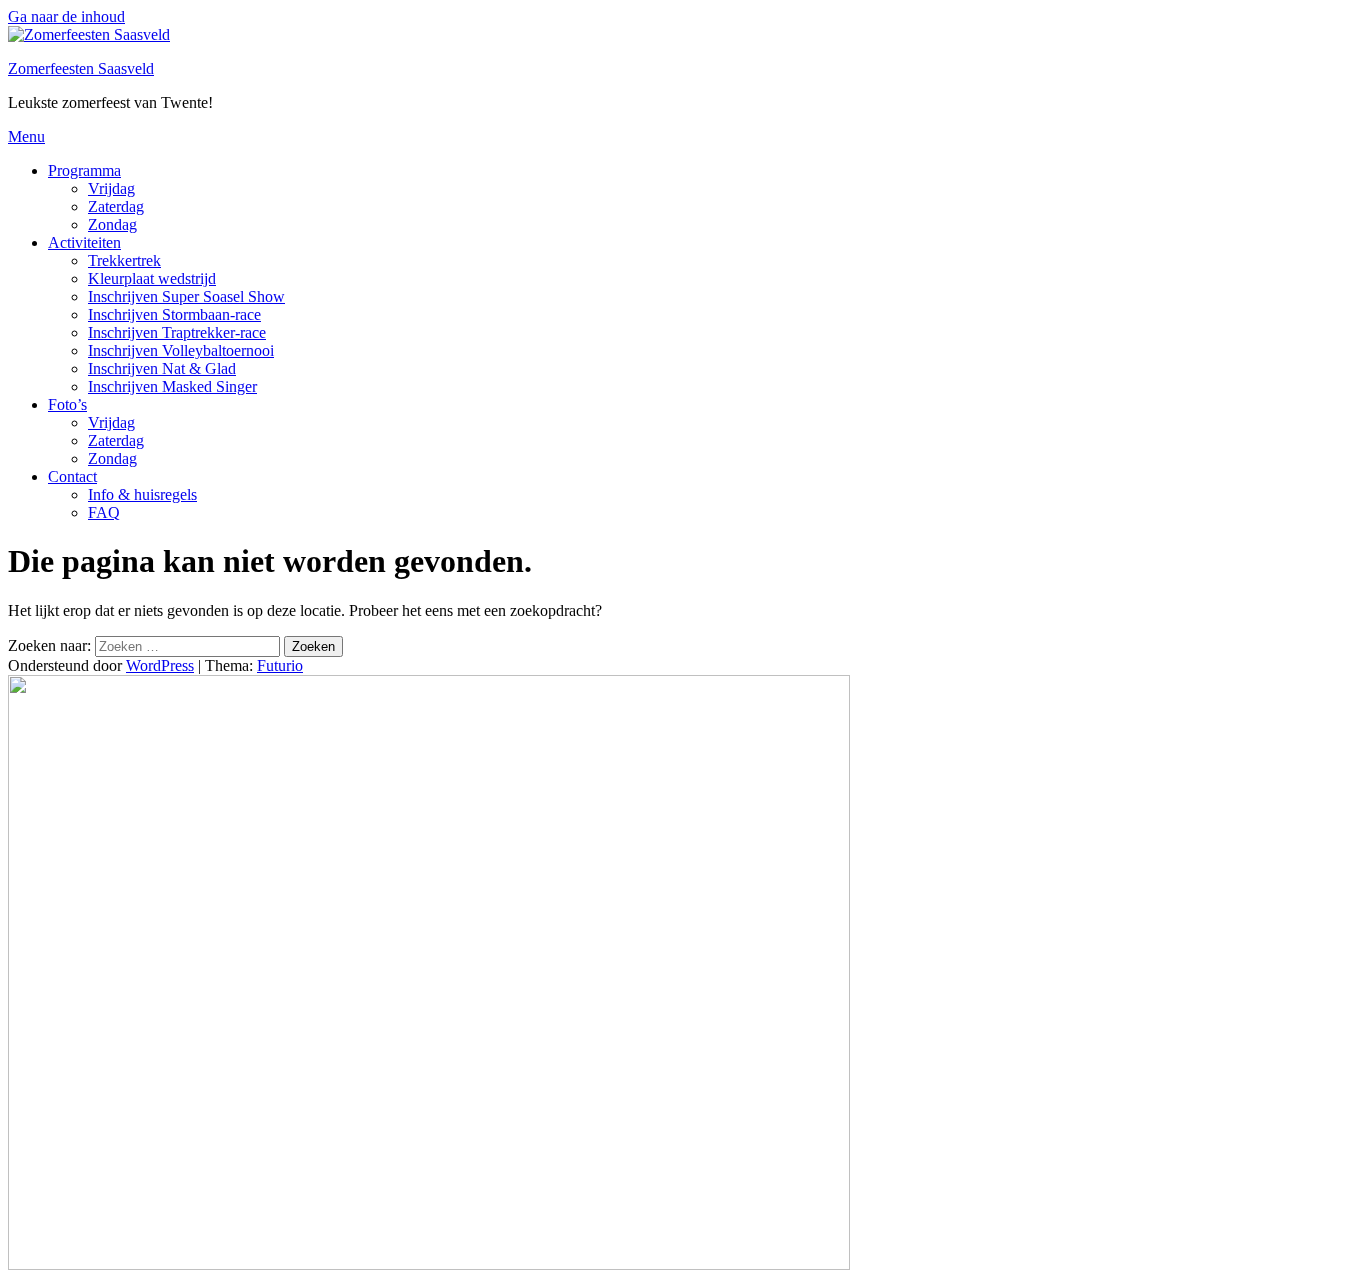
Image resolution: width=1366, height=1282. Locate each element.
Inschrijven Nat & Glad (162, 368)
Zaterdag (116, 206)
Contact (72, 476)
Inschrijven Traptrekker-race (177, 332)
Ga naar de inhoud (66, 16)
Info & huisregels (142, 494)
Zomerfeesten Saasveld (81, 68)
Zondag (112, 224)
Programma (84, 170)
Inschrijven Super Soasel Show (186, 296)
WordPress (160, 665)
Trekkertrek (124, 260)
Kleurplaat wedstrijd (152, 278)
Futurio (280, 665)
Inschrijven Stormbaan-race (174, 314)
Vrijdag (111, 188)
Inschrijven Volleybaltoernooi (181, 350)
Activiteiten (84, 242)
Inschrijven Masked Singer (172, 386)
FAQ (104, 512)
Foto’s (67, 404)
